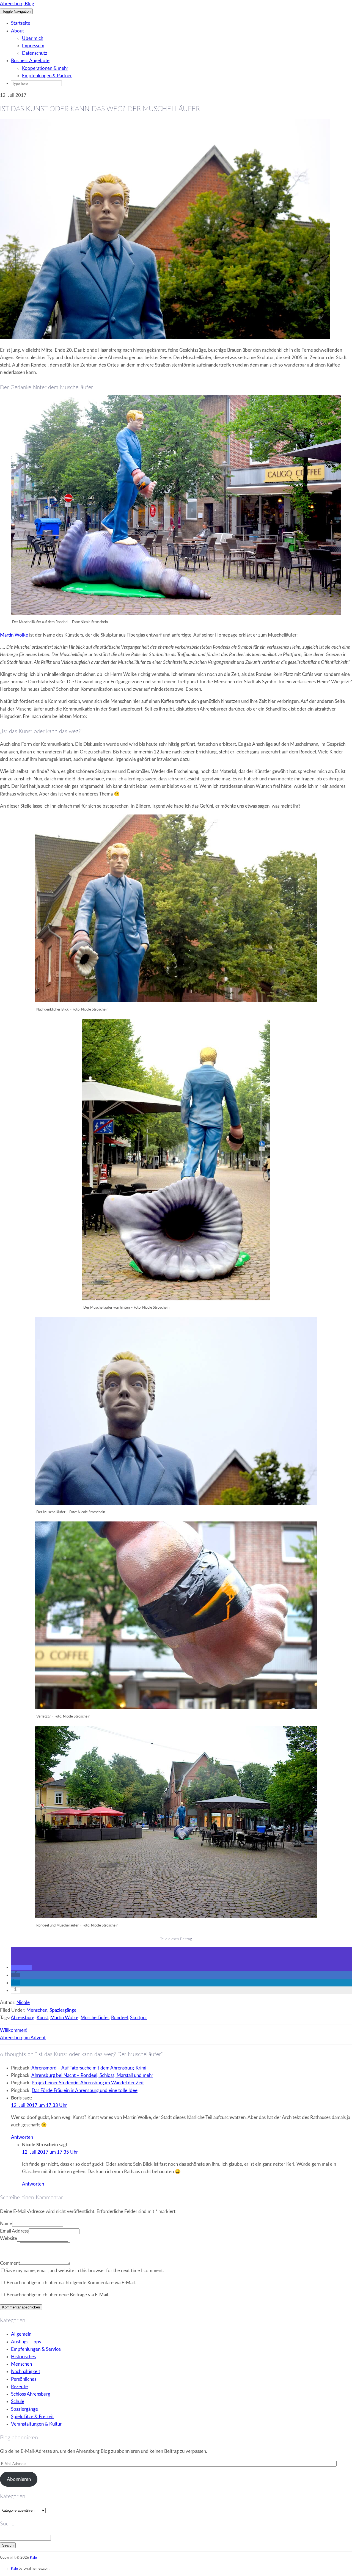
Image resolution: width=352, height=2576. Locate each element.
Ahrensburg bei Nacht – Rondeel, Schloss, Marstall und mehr (92, 2075)
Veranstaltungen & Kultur (36, 2424)
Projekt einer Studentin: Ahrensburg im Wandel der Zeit (88, 2083)
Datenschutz (35, 53)
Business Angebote (30, 61)
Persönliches (24, 2379)
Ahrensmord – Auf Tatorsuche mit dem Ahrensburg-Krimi (89, 2068)
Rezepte (19, 2387)
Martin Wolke (14, 635)
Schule (18, 2402)
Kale (33, 2558)
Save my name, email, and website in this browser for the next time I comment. (85, 2271)
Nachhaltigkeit (26, 2372)
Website (9, 2238)
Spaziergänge (63, 2010)
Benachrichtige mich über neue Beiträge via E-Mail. (58, 2295)
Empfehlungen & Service (36, 2349)
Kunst (42, 2018)
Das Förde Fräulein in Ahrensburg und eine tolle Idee (85, 2091)
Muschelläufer (95, 2018)
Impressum (33, 46)
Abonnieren (19, 2479)
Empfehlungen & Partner (47, 76)
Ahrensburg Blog (17, 4)
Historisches (23, 2357)
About (17, 31)
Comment (10, 2263)
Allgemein (21, 2334)
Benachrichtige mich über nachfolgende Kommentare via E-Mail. (71, 2283)
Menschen (37, 2010)
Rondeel (119, 2018)
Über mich (33, 38)
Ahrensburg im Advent (23, 2038)
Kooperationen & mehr (45, 68)
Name (6, 2224)
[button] (21, 1967)
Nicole (23, 2003)
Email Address (14, 2231)
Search (8, 2545)
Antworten (22, 2137)
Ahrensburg (23, 2018)
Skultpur (139, 2018)
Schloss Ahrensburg (31, 2394)
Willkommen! (14, 2030)
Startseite (21, 23)
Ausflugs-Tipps (26, 2342)
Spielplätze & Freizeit (32, 2417)
